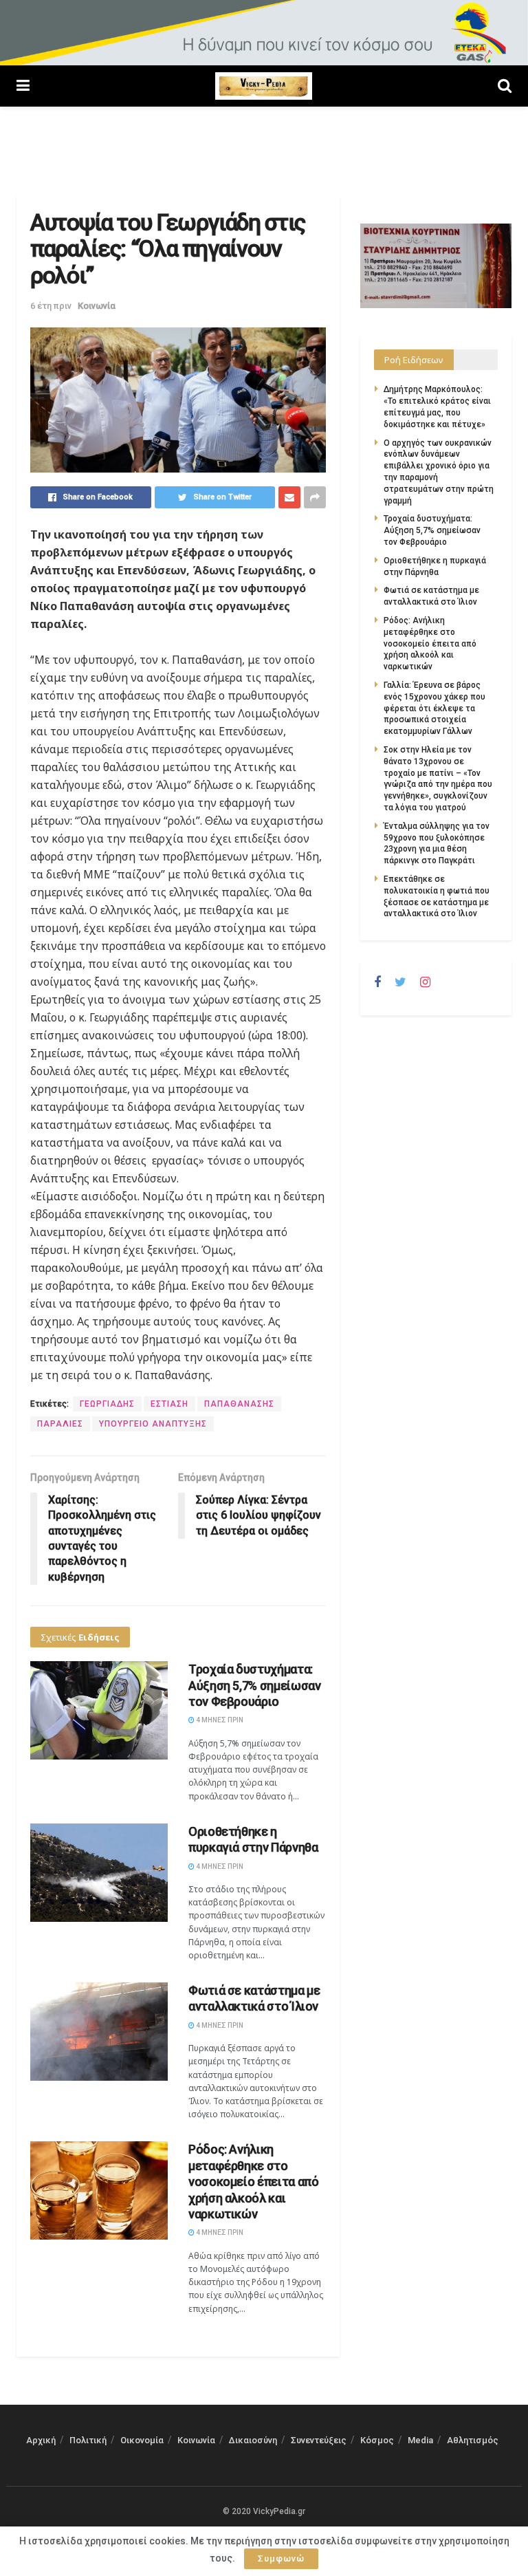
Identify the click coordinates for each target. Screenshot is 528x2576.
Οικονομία (142, 2440)
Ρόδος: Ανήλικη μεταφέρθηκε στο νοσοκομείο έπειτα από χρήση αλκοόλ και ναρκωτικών (253, 2182)
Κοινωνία (97, 306)
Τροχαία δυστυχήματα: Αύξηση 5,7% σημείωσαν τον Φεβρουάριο (254, 1685)
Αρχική (41, 2440)
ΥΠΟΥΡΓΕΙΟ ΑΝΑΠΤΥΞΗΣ (153, 1424)
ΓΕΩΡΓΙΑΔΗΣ (107, 1404)
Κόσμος (377, 2440)
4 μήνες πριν (219, 1720)
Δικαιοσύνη (253, 2440)
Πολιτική (88, 2440)
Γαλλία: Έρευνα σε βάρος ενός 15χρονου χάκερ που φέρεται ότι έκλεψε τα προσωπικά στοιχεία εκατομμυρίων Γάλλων (434, 708)
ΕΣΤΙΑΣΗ (169, 1404)
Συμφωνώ (281, 2558)
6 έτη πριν (51, 306)
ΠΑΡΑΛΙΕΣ (60, 1424)
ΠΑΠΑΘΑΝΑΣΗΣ (239, 1404)
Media (420, 2440)
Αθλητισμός (473, 2440)
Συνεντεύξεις (319, 2440)
